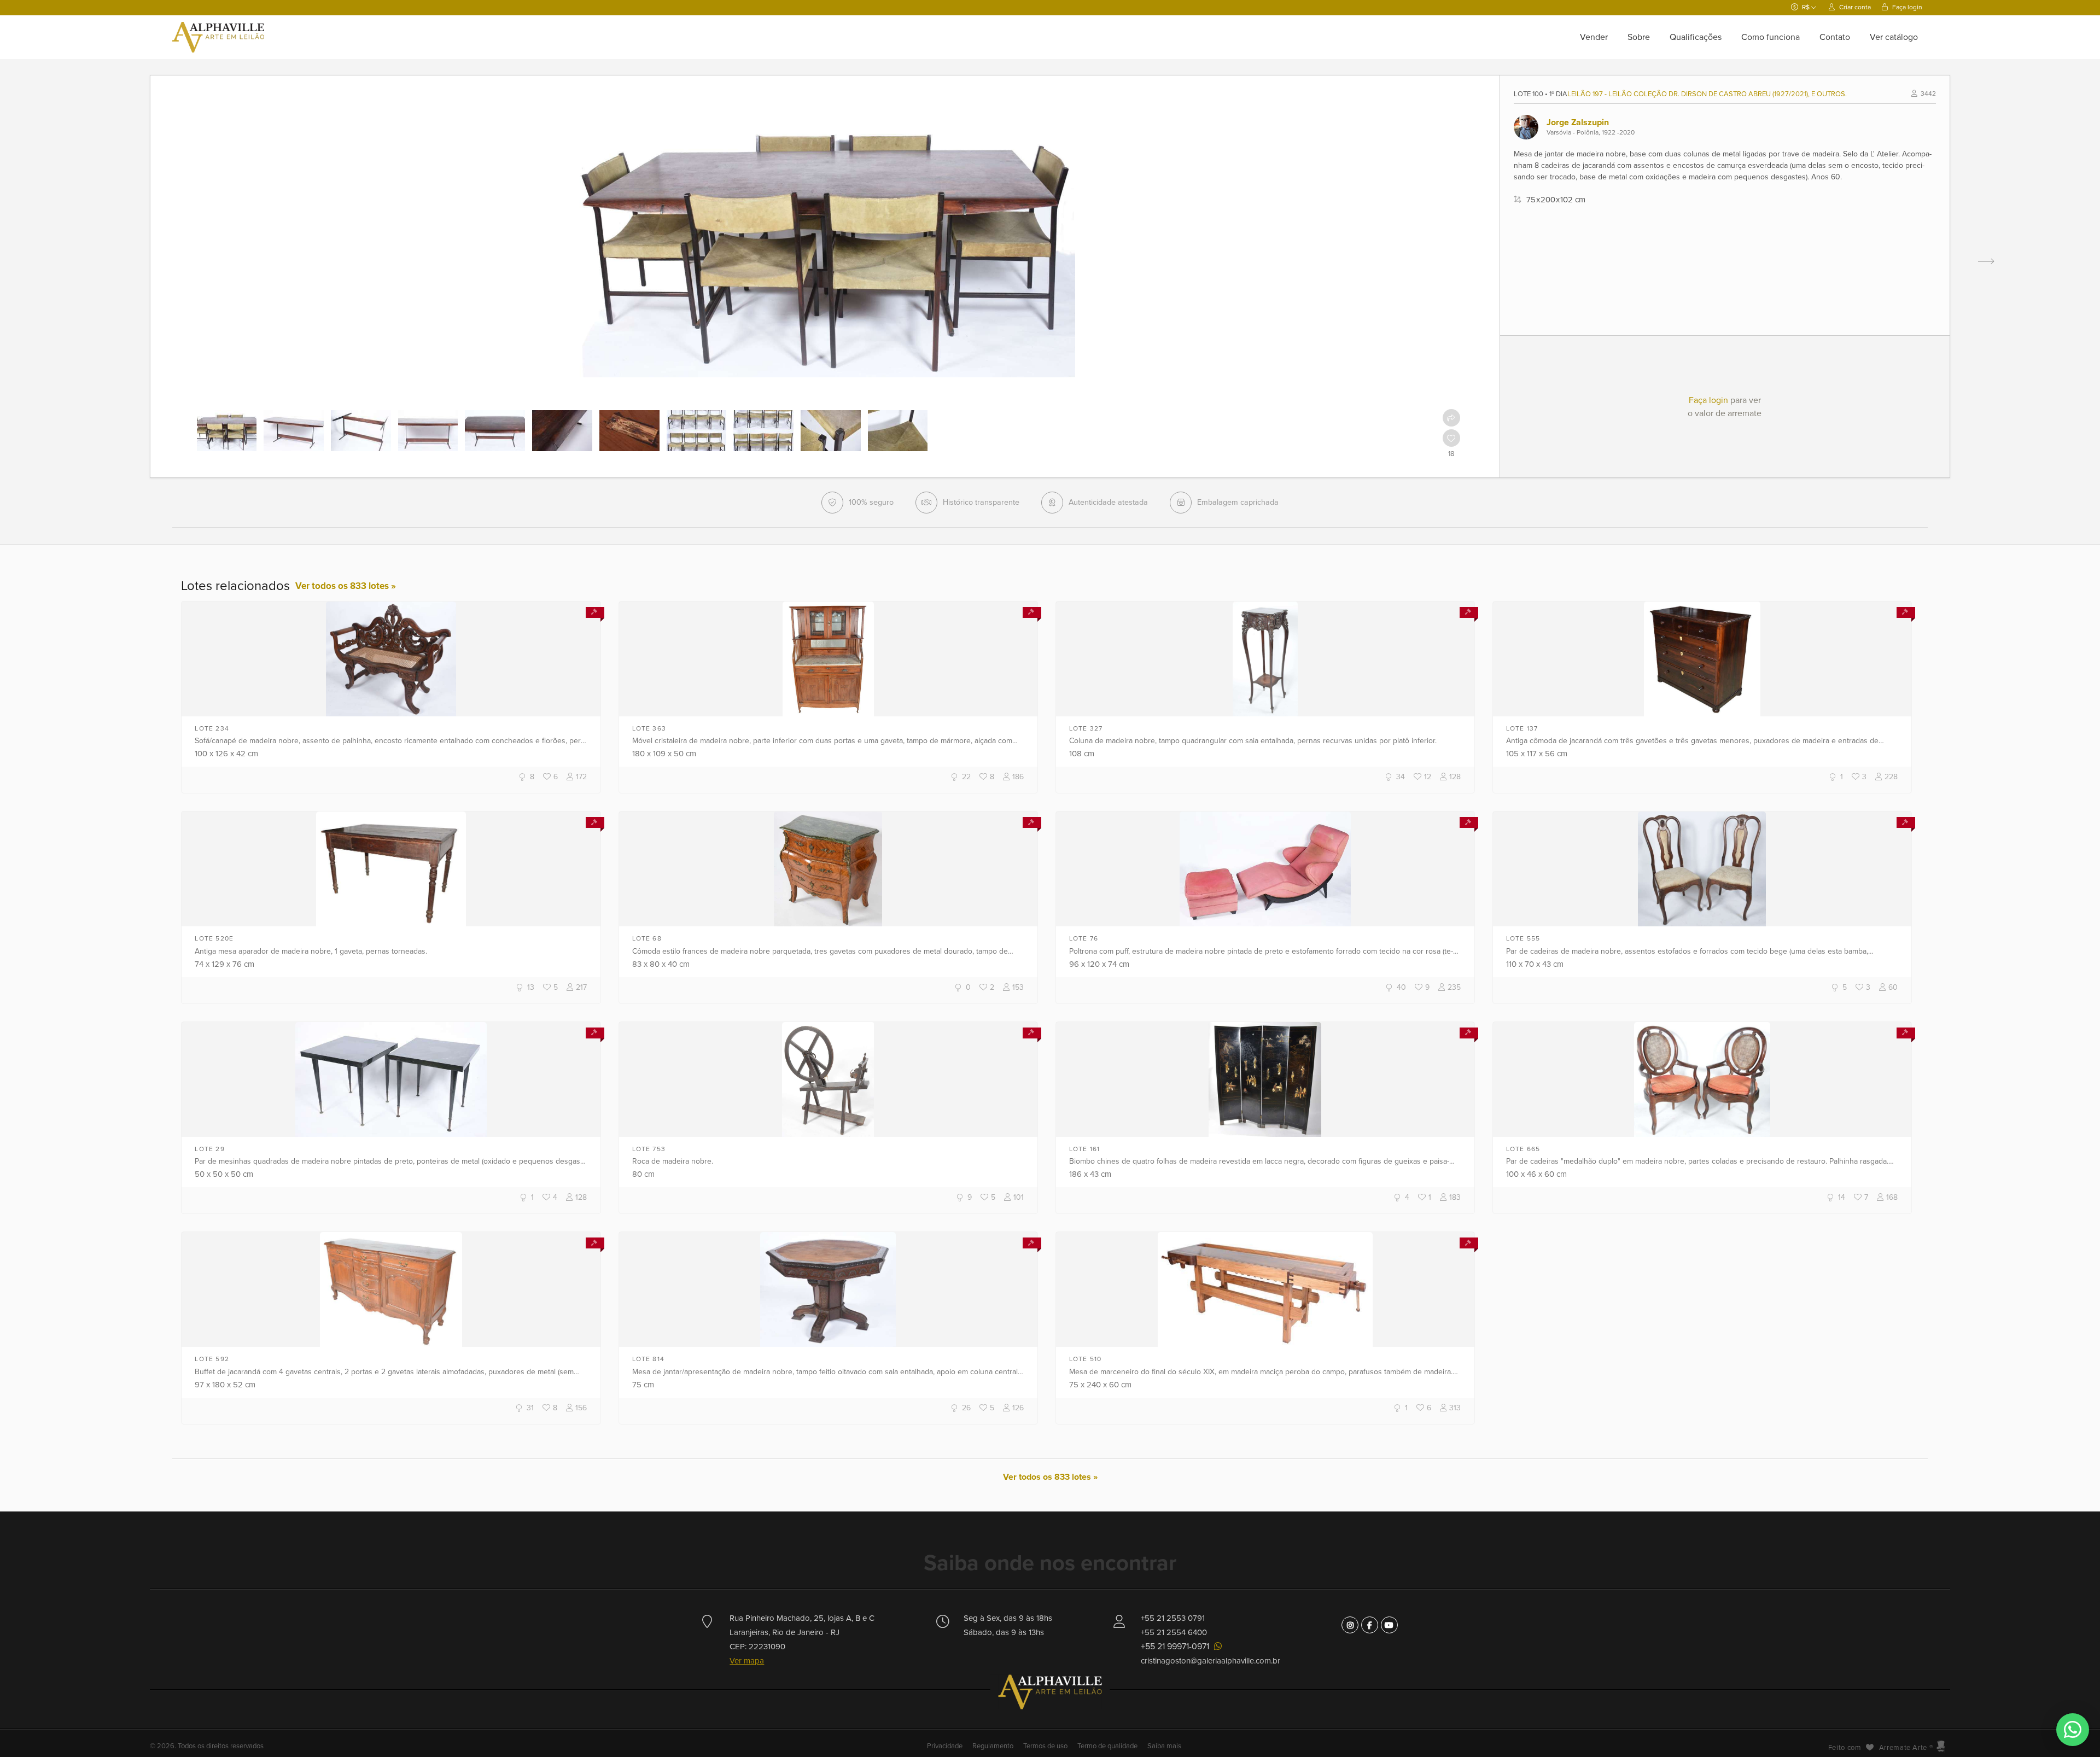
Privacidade (946, 1746)
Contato (1835, 37)
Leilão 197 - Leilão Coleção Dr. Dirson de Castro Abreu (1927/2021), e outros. (1707, 94)
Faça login (1906, 7)
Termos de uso (1045, 1746)
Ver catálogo (1894, 37)
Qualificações (1696, 37)
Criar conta (1854, 7)
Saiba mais (1164, 1746)
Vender (1594, 37)
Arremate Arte (1903, 1748)
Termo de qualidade (1107, 1746)
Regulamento (993, 1746)
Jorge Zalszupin (1578, 122)
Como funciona (1771, 37)
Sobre (1639, 37)
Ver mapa (747, 1661)
